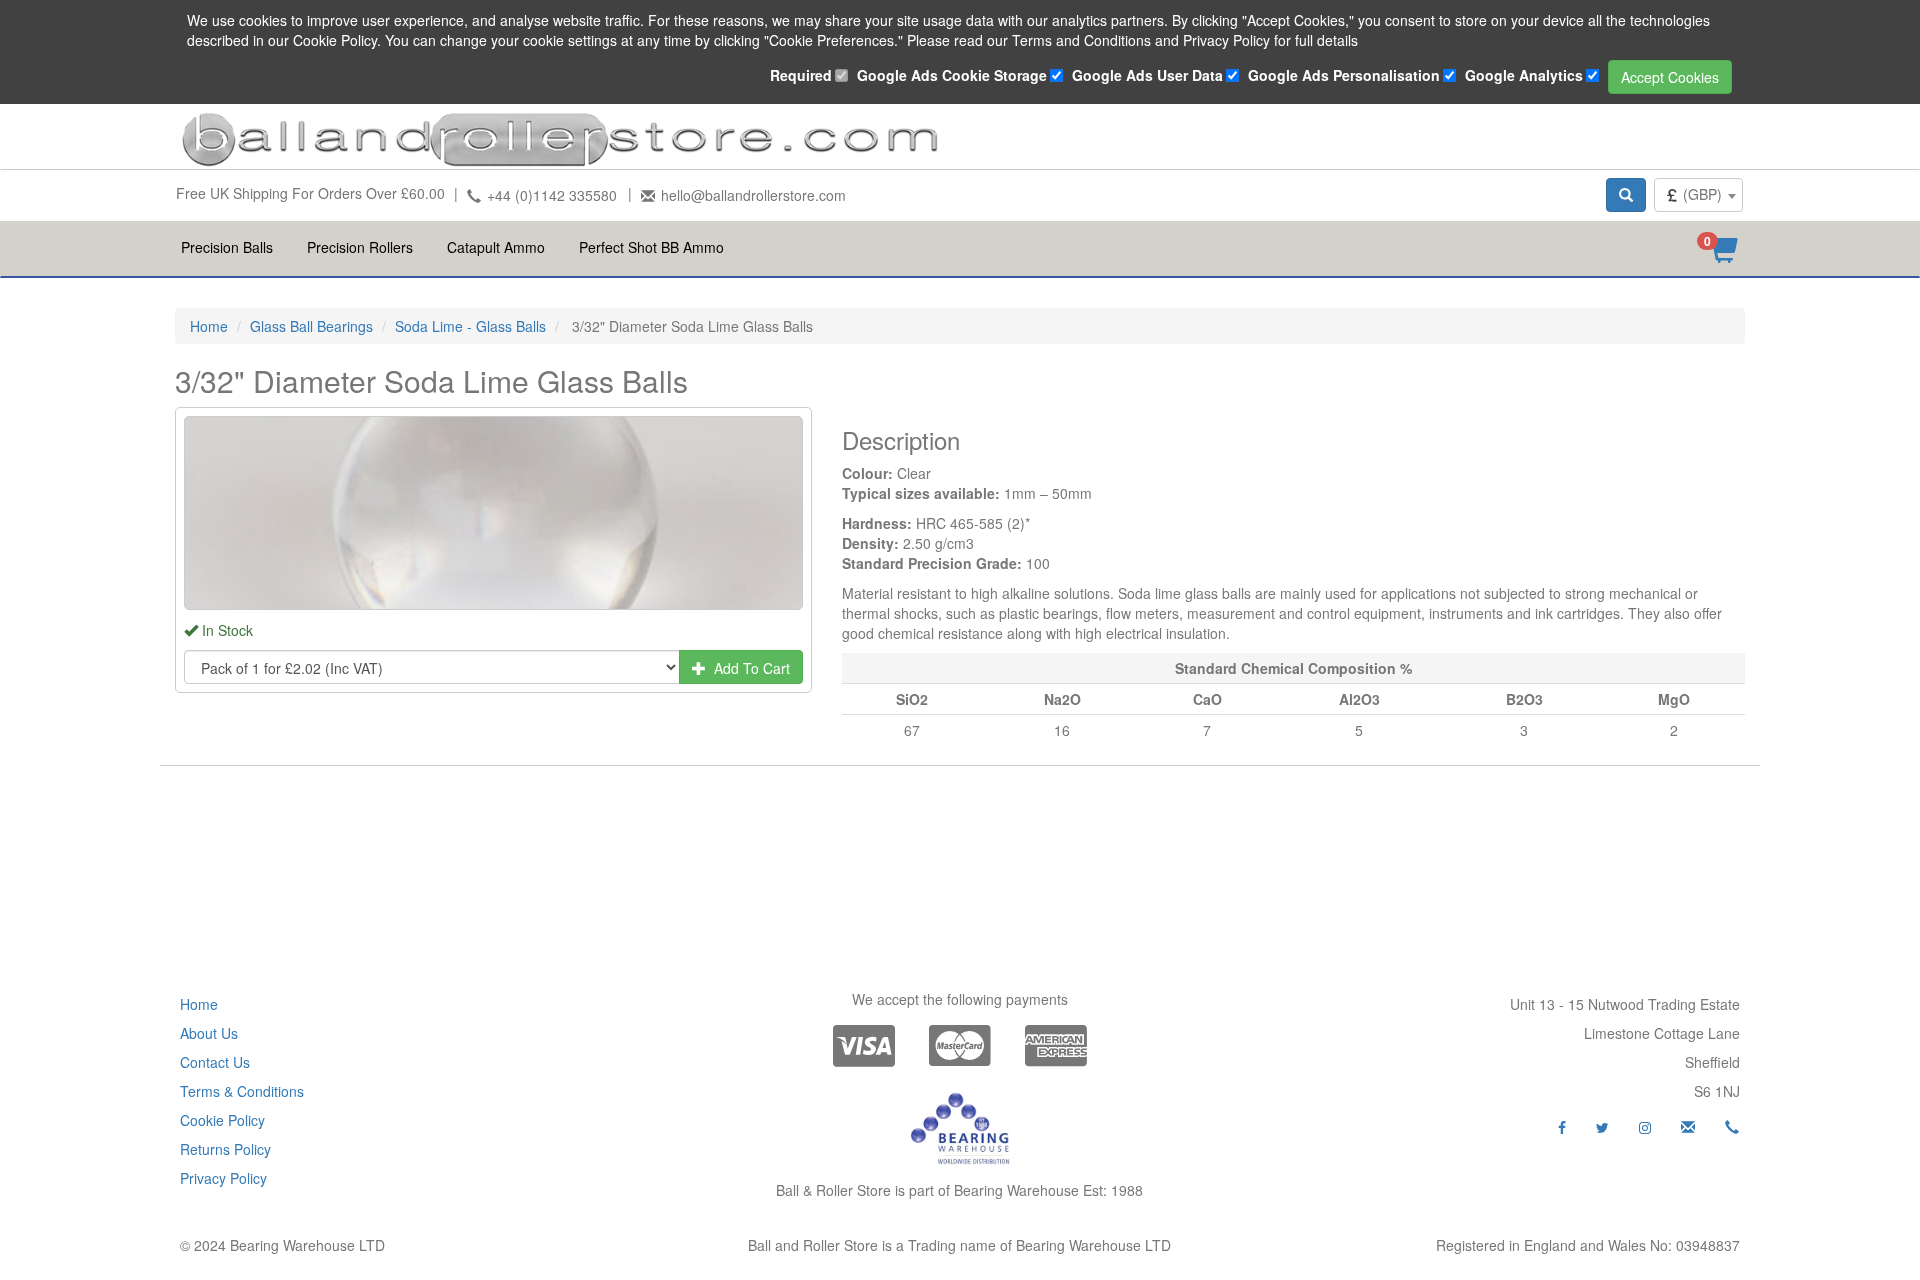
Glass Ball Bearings (311, 326)
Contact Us (215, 1062)
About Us (209, 1033)
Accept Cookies (1670, 77)
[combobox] (1698, 195)
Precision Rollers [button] (360, 247)
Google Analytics (1524, 75)
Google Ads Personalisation (1344, 75)
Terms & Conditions (242, 1091)
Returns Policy (225, 1149)
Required (801, 75)
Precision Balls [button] (227, 247)
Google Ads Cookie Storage (952, 75)
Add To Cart (748, 668)
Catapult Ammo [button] (496, 247)
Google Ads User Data (1147, 75)
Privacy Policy (223, 1178)
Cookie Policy (222, 1120)
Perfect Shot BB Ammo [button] (651, 247)
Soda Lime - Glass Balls (470, 326)
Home (209, 326)
